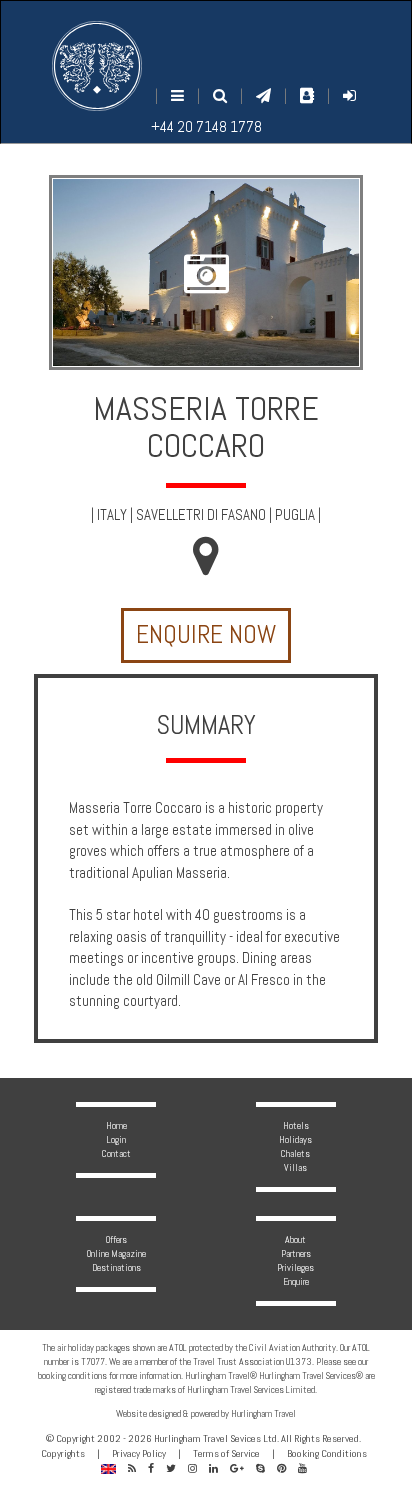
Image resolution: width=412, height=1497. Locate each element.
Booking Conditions (327, 1453)
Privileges (295, 1267)
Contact (116, 1153)
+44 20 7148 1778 (206, 126)
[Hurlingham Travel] (97, 66)
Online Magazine (116, 1253)
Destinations (116, 1267)
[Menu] (177, 95)
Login (116, 1139)
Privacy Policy (139, 1453)
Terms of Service (226, 1453)
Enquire (296, 1281)
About (295, 1239)
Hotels (296, 1125)
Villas (295, 1167)
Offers (116, 1239)
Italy (112, 514)
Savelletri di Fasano (201, 514)
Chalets (295, 1153)
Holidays (295, 1139)
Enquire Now (206, 634)
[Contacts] (307, 95)
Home (116, 1125)
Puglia (295, 514)
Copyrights (63, 1453)
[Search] (220, 95)
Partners (296, 1253)
